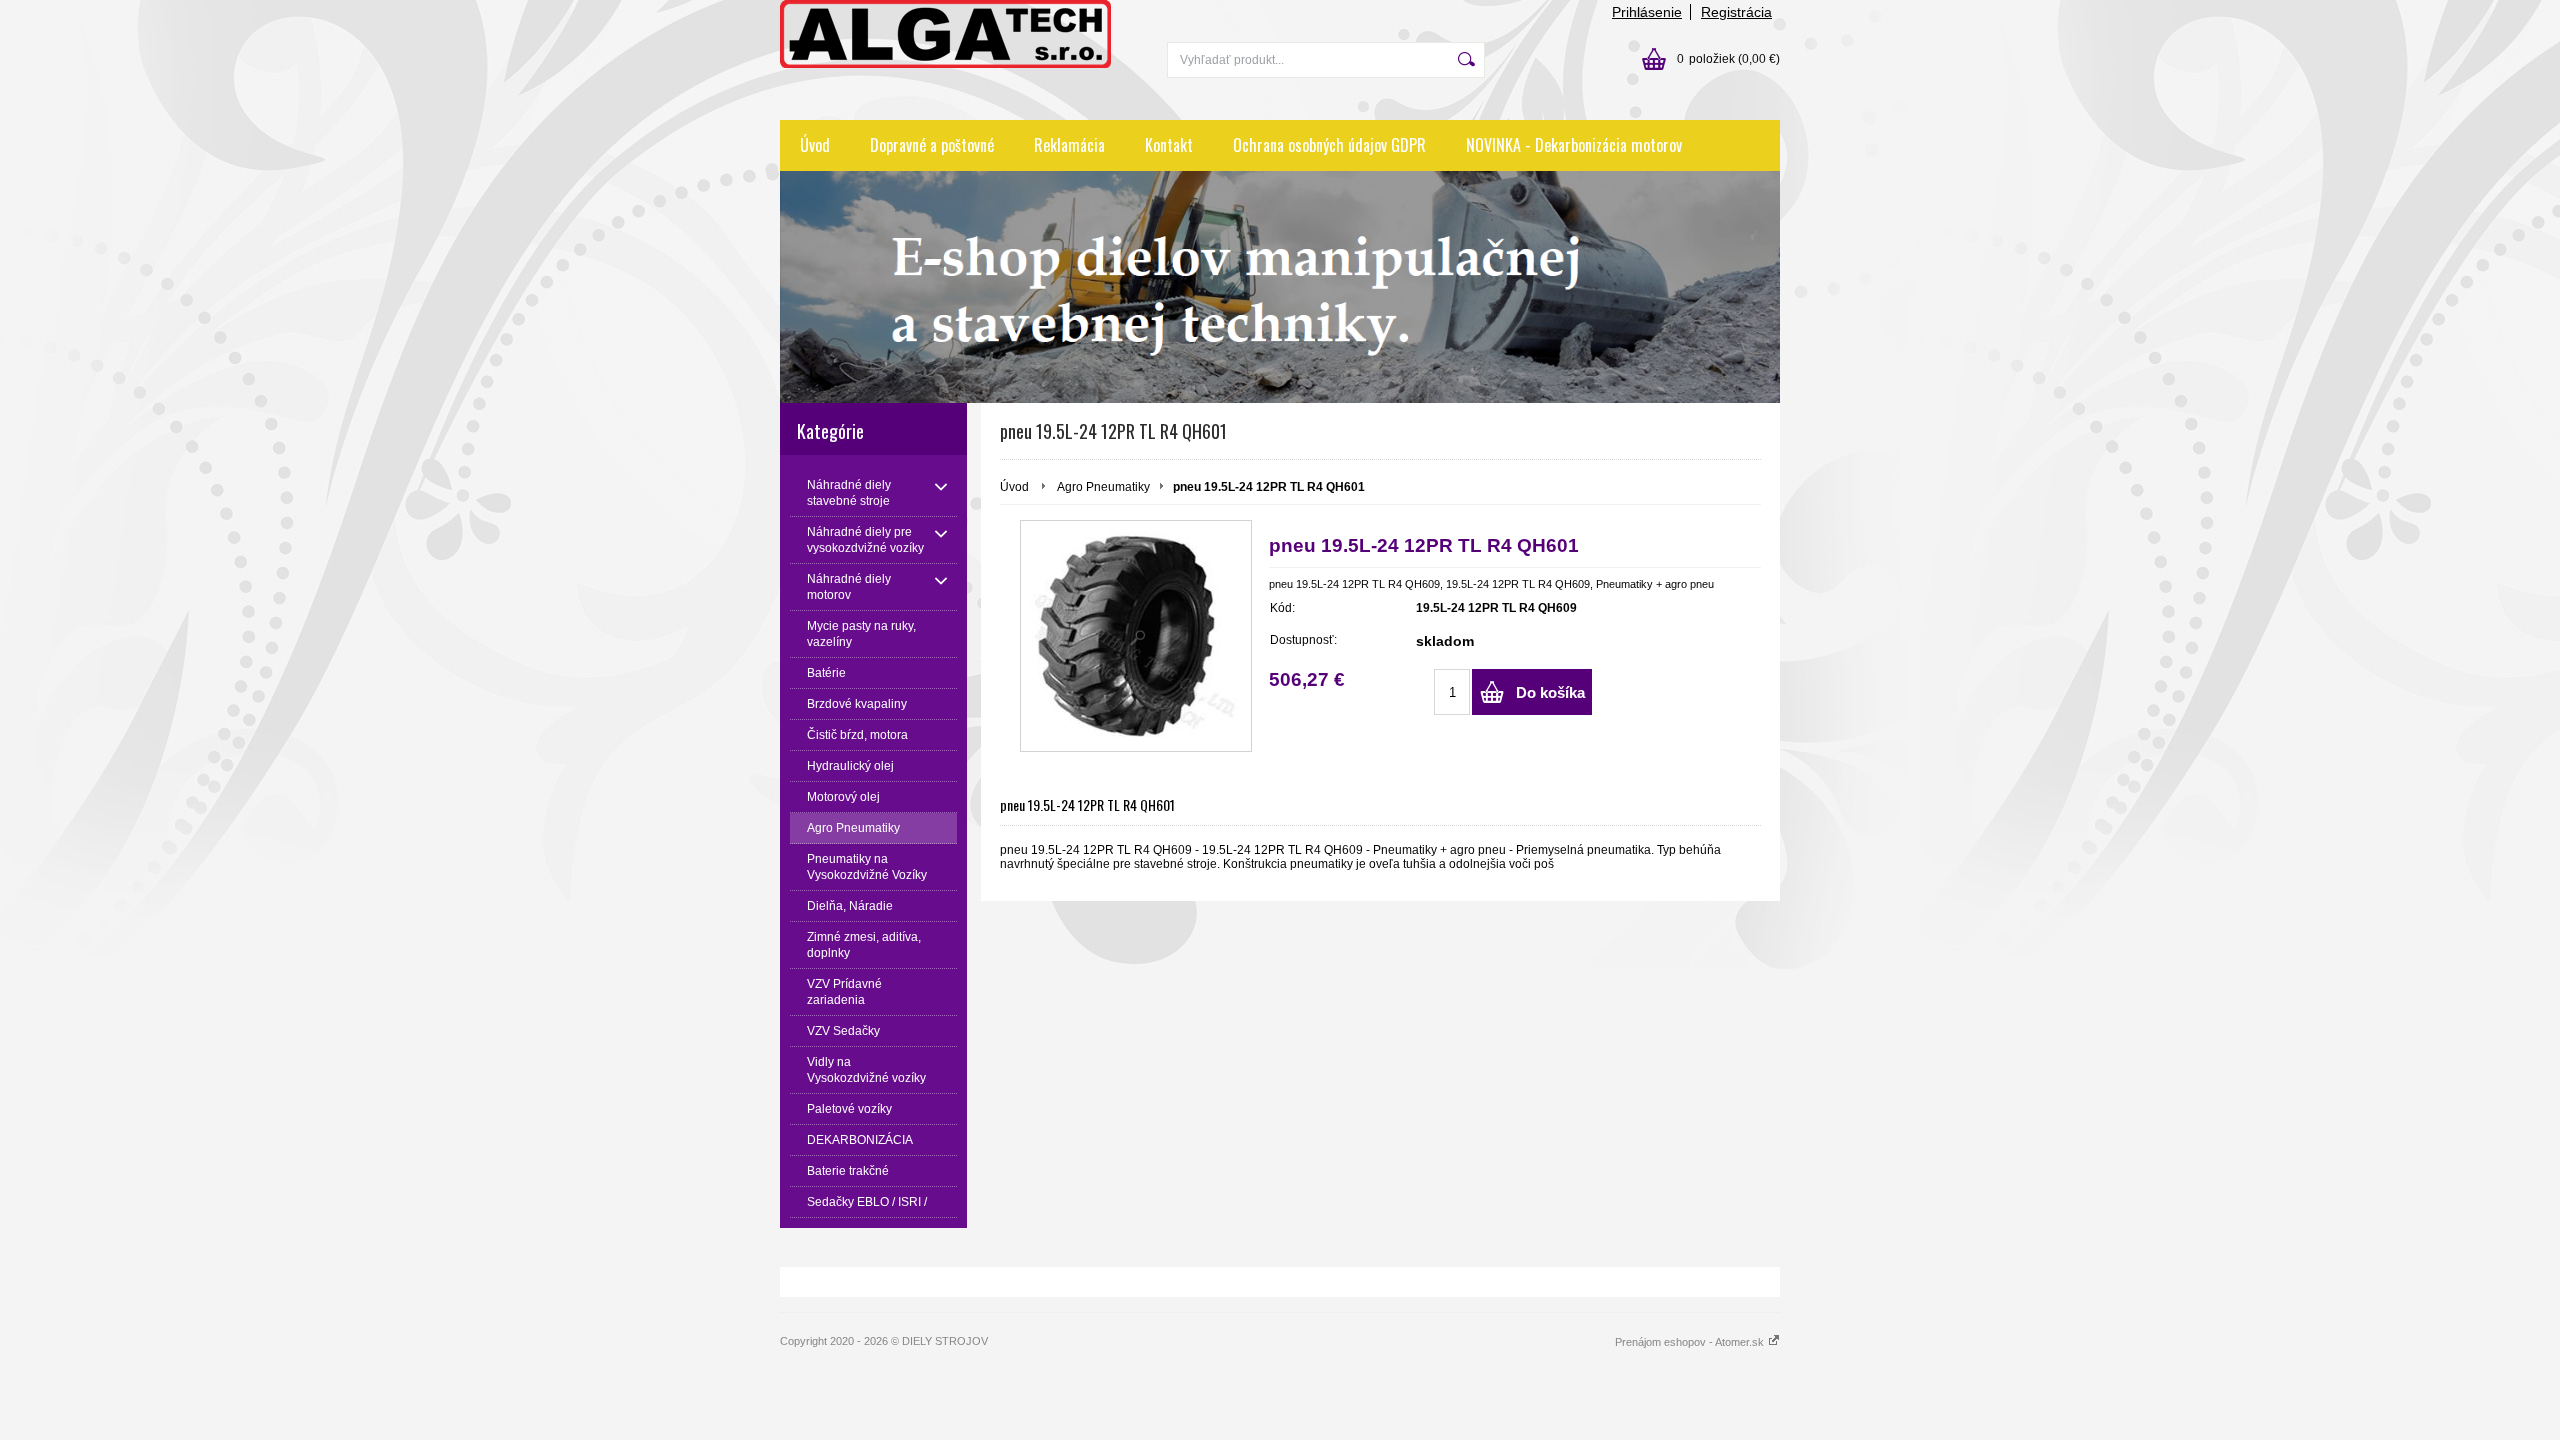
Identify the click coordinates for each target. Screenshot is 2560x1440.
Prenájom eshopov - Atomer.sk (1691, 1342)
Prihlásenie (1647, 12)
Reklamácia (1069, 145)
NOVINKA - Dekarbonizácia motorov (1574, 145)
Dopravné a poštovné (932, 145)
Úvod (815, 145)
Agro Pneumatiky (1103, 487)
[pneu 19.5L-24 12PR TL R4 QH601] (1136, 636)
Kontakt (1169, 145)
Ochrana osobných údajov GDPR (1329, 145)
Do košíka (1550, 692)
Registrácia (1736, 12)
